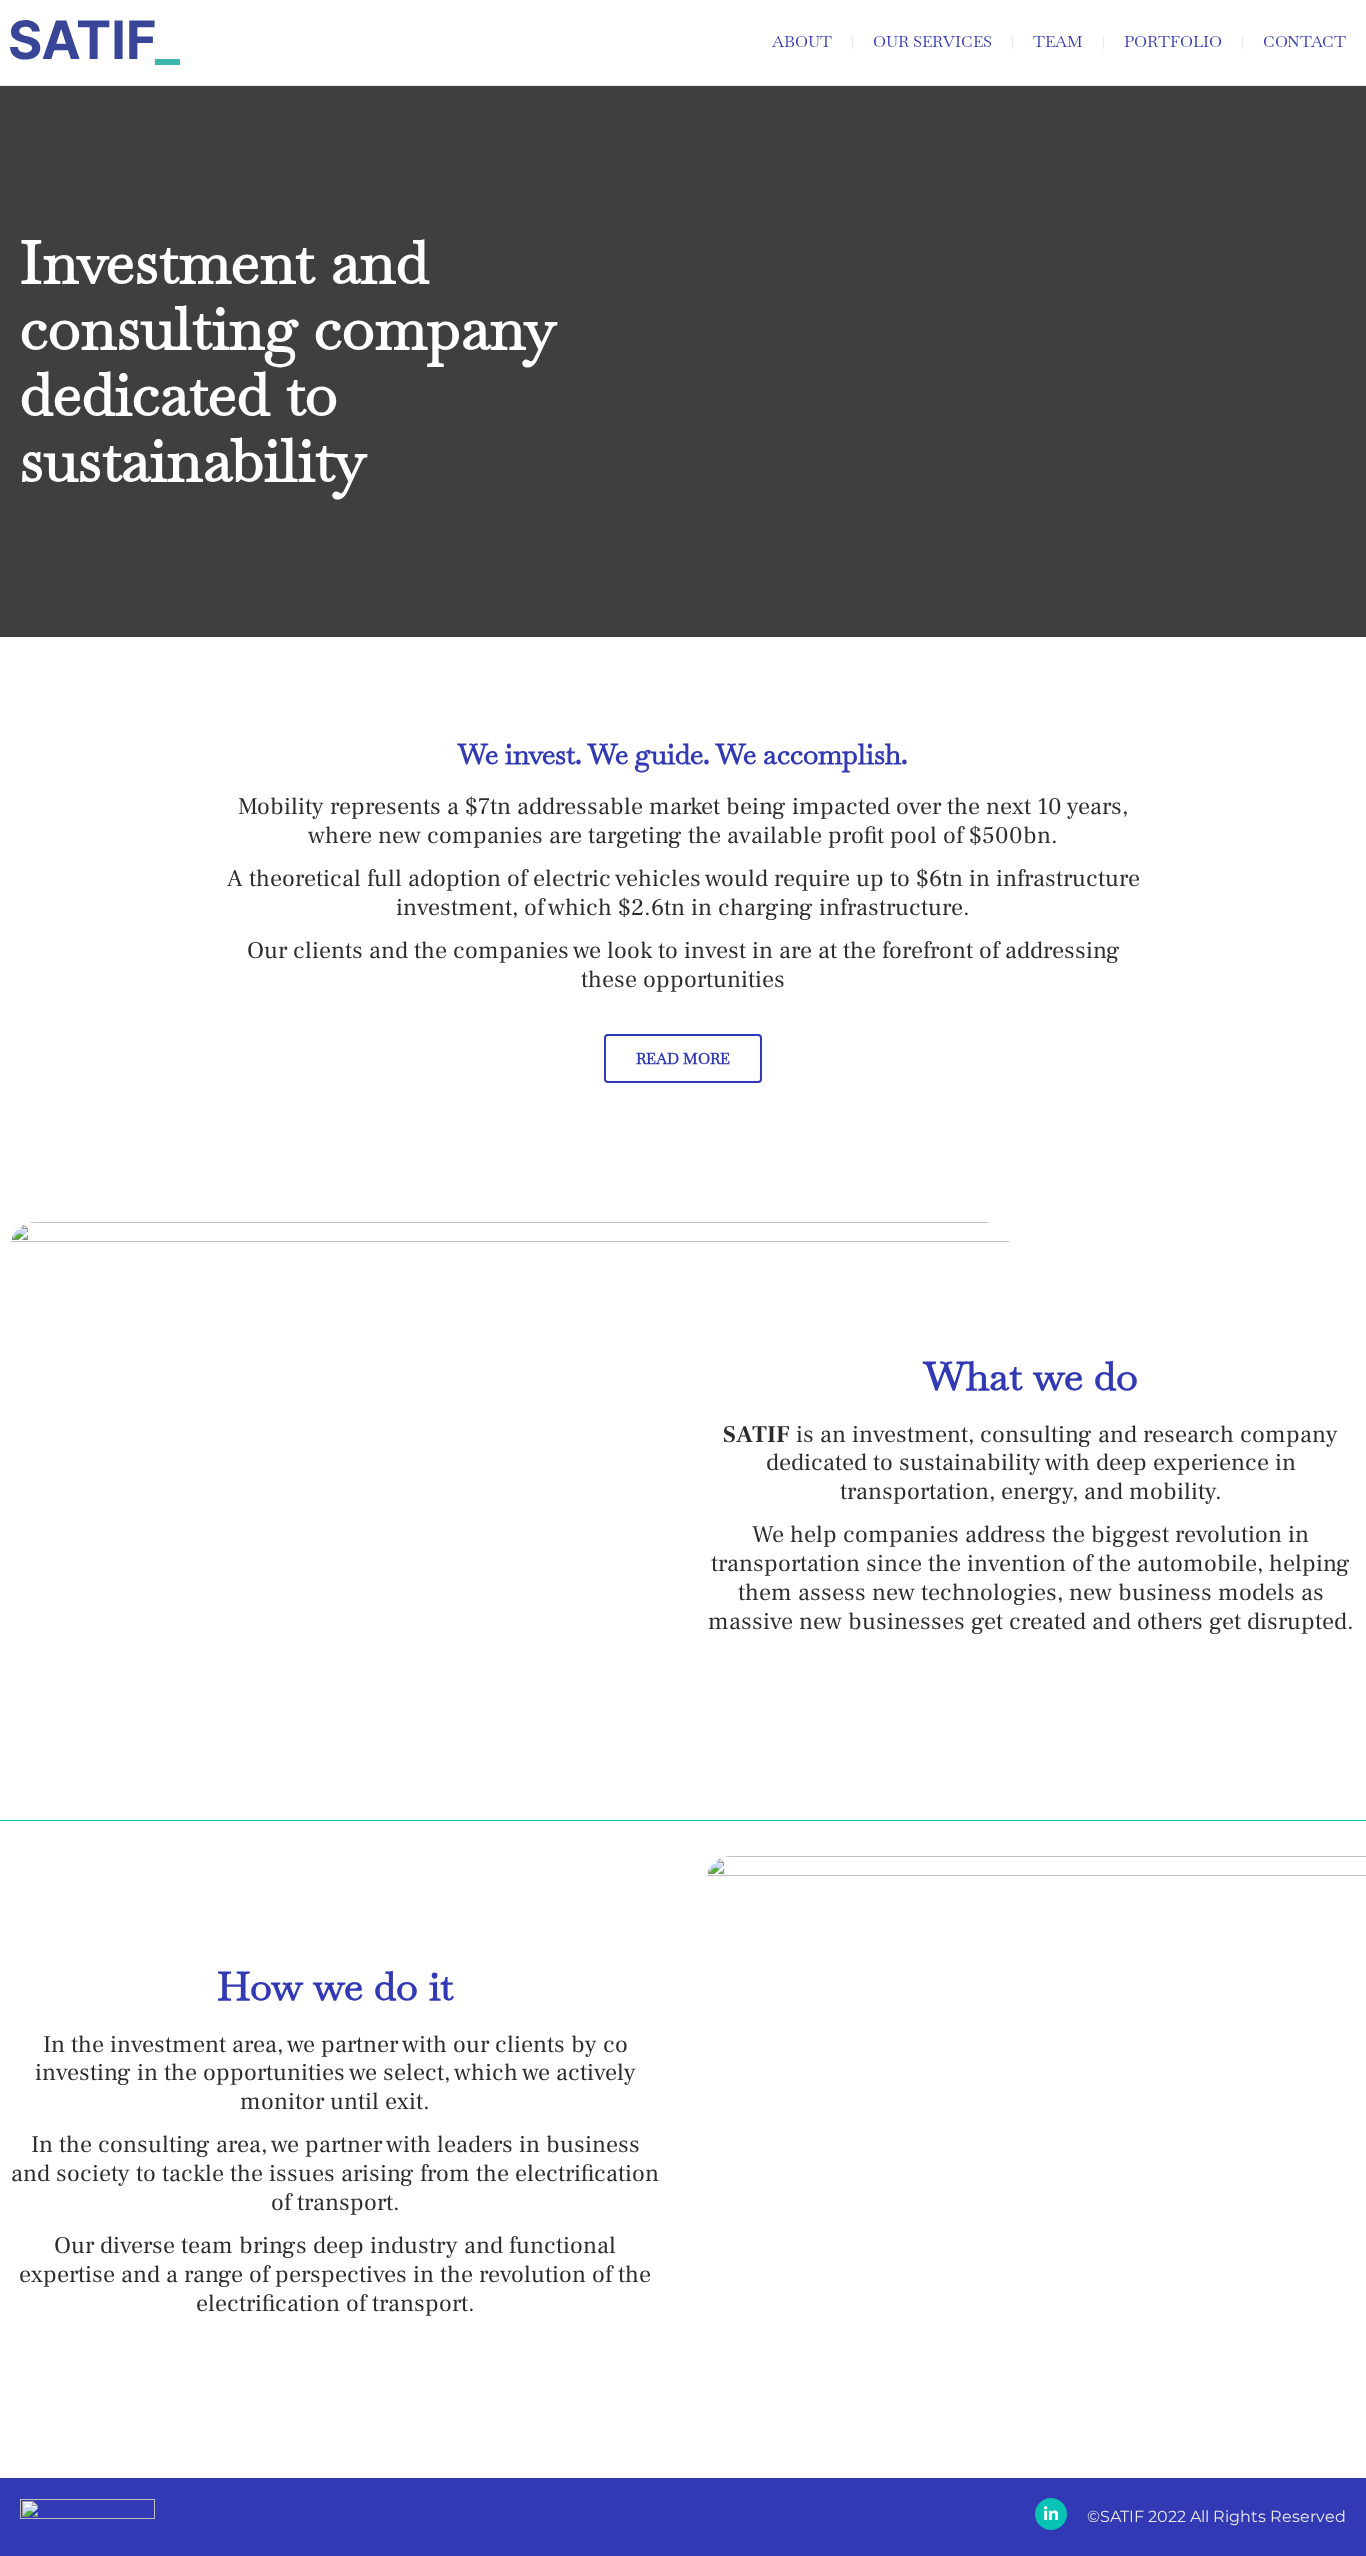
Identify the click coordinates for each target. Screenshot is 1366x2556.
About (802, 41)
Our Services (932, 41)
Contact (1304, 41)
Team (1058, 41)
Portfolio (1173, 41)
